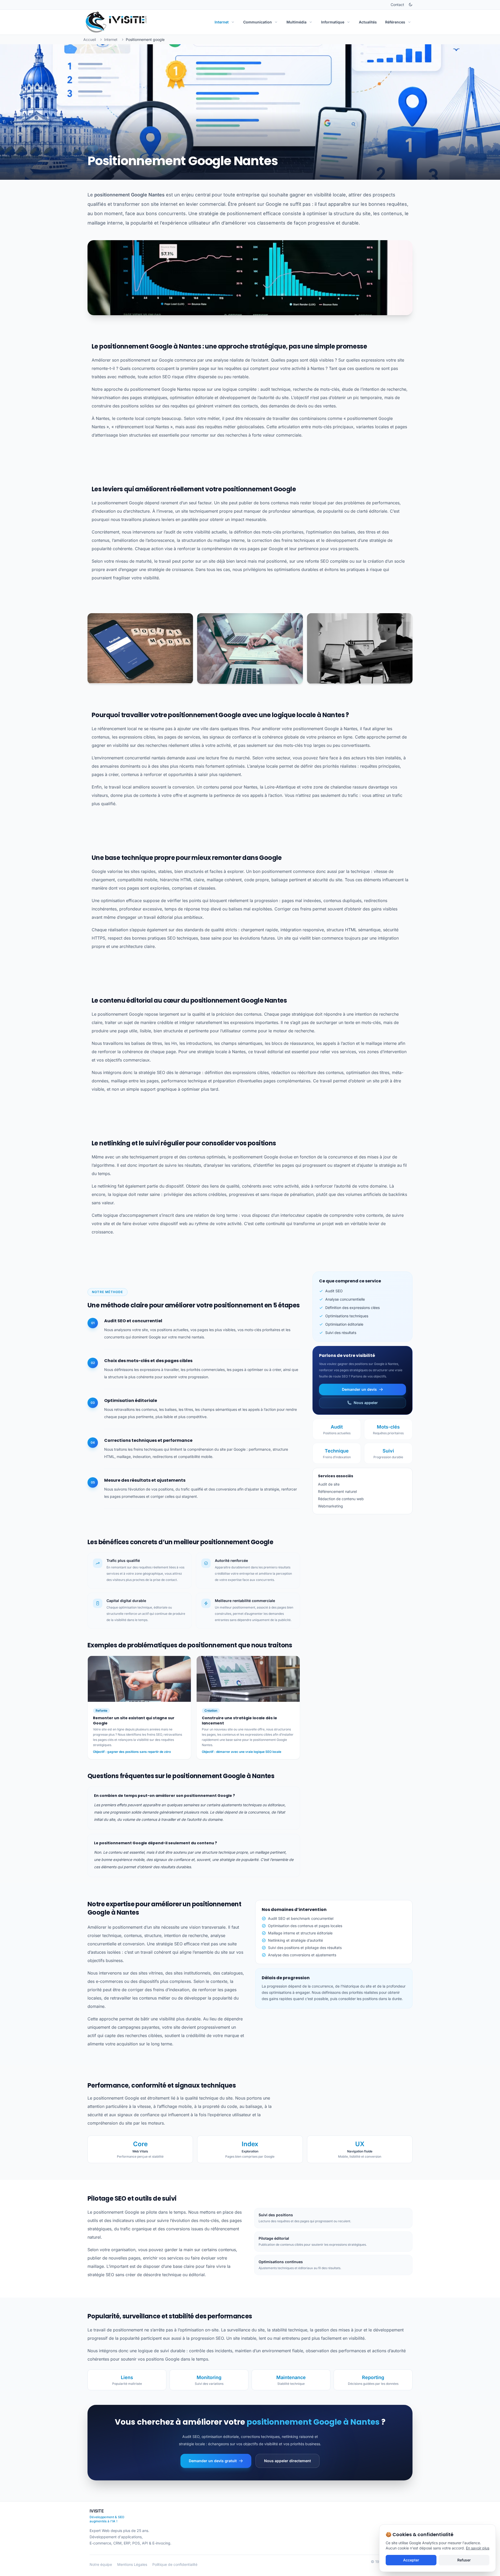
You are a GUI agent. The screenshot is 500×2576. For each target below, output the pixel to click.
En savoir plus (478, 2548)
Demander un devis (359, 1389)
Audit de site (329, 1484)
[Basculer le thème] (410, 5)
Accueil (90, 39)
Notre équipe (101, 2564)
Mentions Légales (132, 2564)
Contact (397, 5)
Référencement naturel (337, 1491)
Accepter (411, 2560)
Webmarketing (330, 1506)
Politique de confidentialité (175, 2564)
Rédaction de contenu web (341, 1499)
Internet (111, 39)
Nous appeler (366, 1403)
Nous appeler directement (287, 2461)
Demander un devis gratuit (213, 2461)
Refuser (464, 2560)
